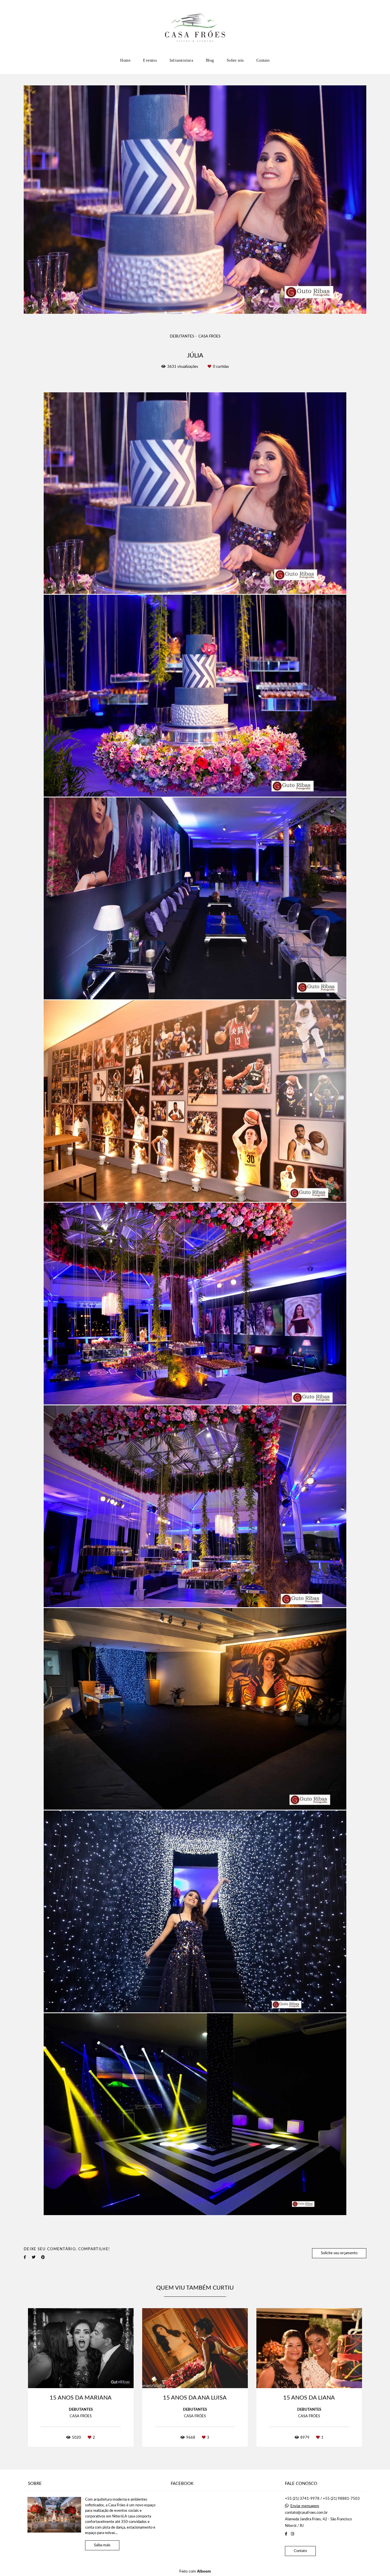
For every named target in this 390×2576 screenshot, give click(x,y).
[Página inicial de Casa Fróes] (195, 27)
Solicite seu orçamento (339, 2253)
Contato (263, 60)
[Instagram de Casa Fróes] (292, 2534)
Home (125, 60)
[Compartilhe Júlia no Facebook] (25, 2257)
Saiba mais (102, 2545)
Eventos (150, 60)
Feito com (195, 2571)
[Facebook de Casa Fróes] (286, 2534)
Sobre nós (235, 60)
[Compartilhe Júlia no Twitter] (34, 2257)
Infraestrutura (181, 60)
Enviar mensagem (305, 2506)
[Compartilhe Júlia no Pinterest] (43, 2257)
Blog (210, 60)
